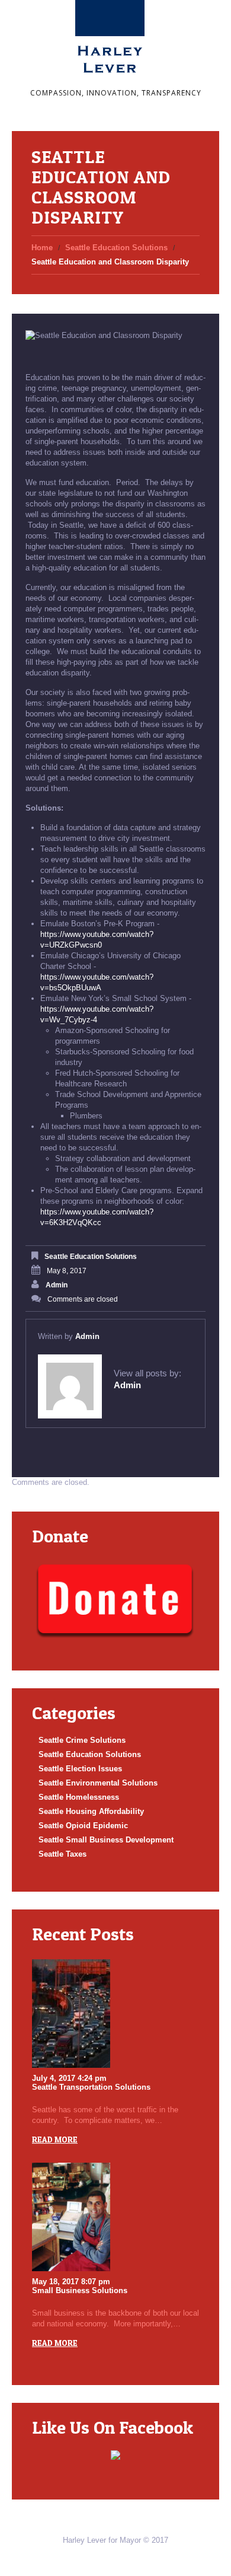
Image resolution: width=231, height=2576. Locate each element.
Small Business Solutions (80, 2290)
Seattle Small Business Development (106, 1840)
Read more (55, 2139)
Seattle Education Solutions (116, 248)
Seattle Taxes (62, 1854)
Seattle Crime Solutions (82, 1740)
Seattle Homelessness (79, 1797)
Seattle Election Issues (80, 1769)
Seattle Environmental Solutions (98, 1783)
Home (42, 248)
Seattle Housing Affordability (91, 1811)
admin (57, 1285)
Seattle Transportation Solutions (91, 2087)
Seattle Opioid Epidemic (83, 1826)
